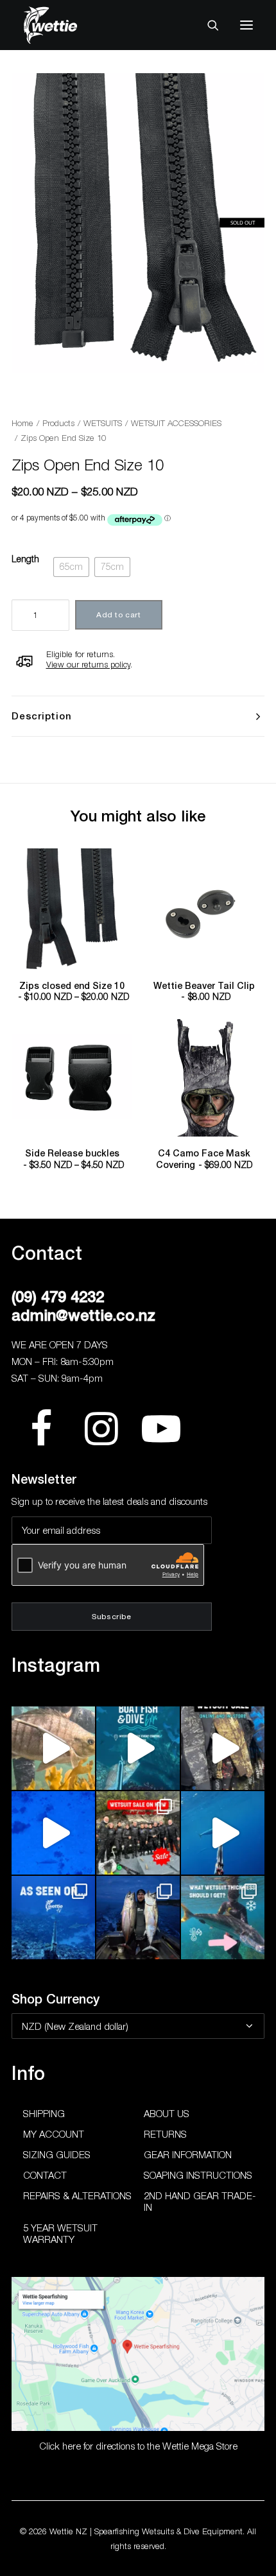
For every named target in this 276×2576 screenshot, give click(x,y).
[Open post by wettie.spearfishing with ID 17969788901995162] (53, 1748)
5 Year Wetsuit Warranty (60, 2233)
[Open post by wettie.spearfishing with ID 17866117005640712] (138, 1918)
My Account (54, 2134)
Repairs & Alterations (77, 2195)
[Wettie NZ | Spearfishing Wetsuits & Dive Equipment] (70, 25)
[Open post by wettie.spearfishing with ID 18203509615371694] (138, 1748)
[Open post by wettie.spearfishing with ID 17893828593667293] (223, 1833)
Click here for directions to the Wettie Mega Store (138, 2446)
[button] (246, 25)
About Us (167, 2113)
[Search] (207, 25)
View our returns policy (88, 664)
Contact (45, 2175)
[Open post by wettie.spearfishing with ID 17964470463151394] (223, 1918)
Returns (165, 2134)
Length (25, 559)
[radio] (71, 567)
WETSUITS (103, 423)
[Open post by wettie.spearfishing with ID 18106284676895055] (53, 1833)
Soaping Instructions (198, 2175)
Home (22, 423)
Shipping (44, 2113)
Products (58, 423)
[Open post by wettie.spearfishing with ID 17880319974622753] (138, 1833)
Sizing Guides (57, 2154)
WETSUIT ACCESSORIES (176, 423)
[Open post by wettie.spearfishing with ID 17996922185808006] (53, 1918)
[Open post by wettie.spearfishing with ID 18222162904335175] (223, 1748)
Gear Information (188, 2154)
